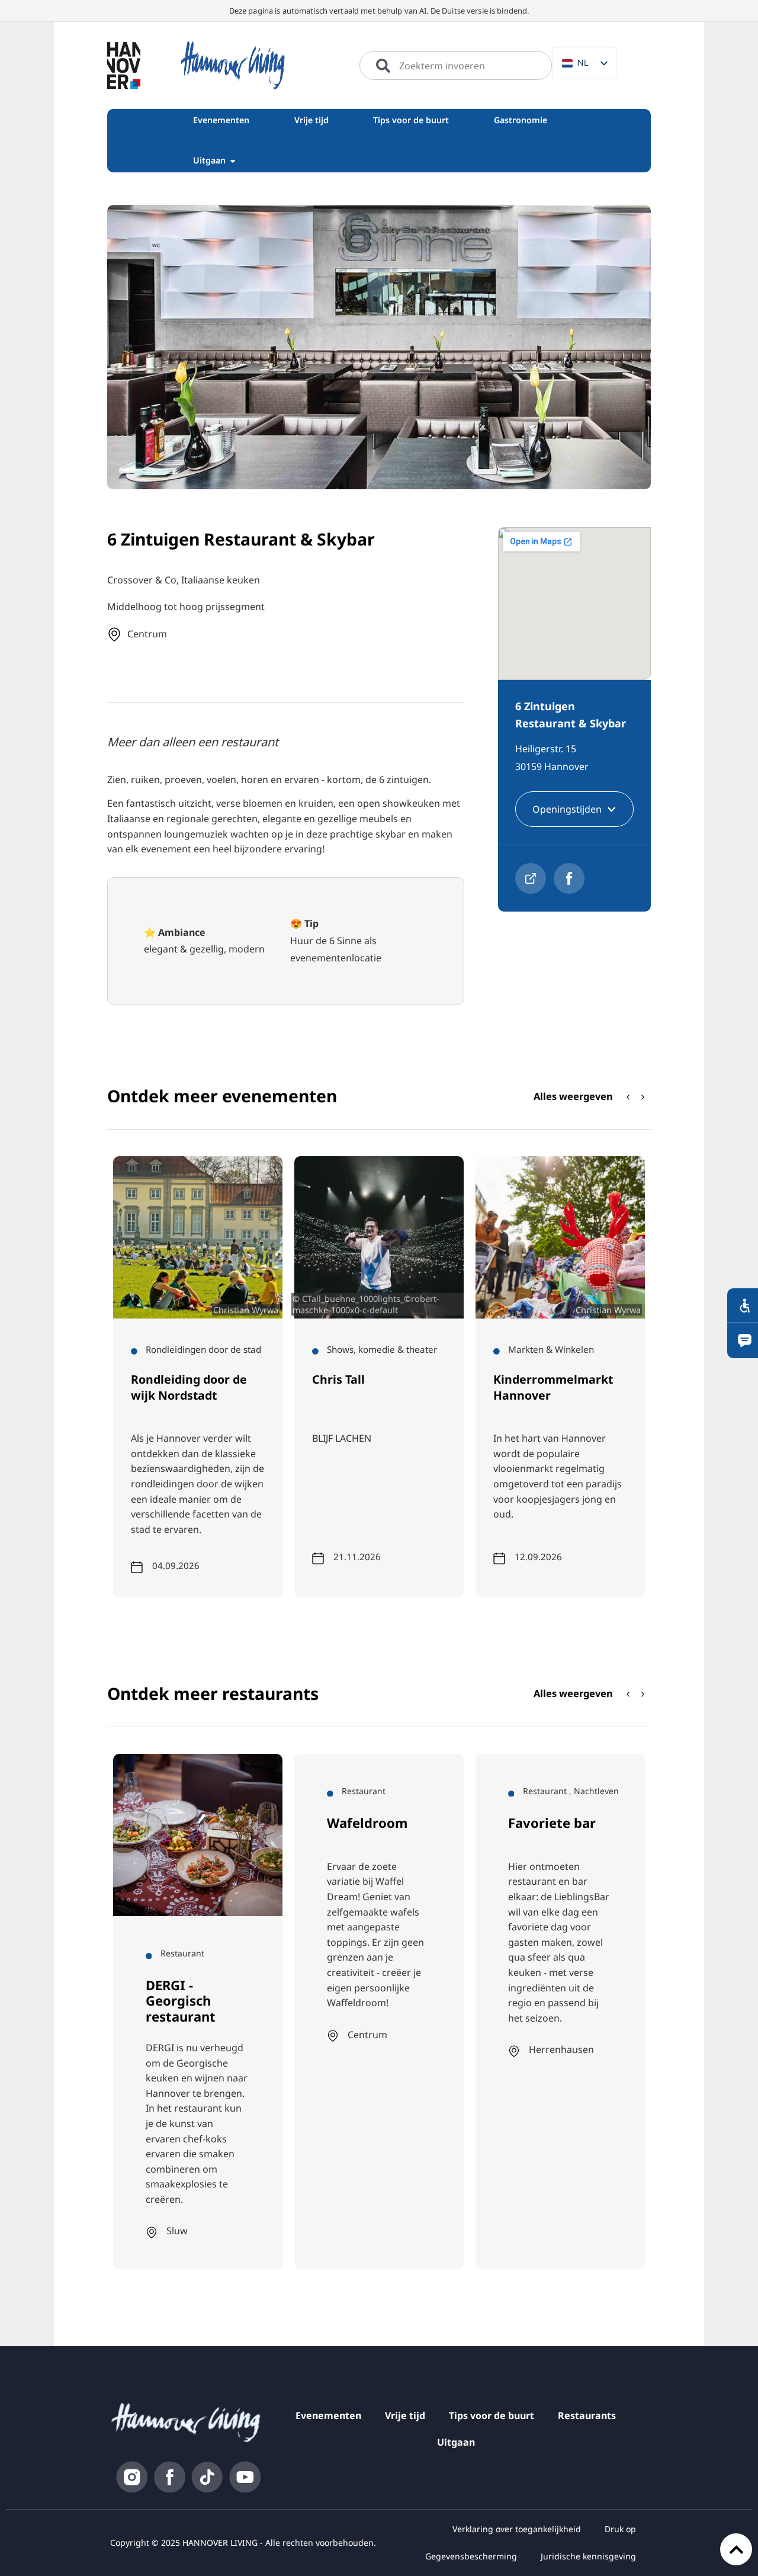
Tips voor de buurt (492, 2415)
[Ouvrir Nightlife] (233, 161)
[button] (643, 1097)
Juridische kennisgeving (588, 2556)
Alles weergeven (573, 1096)
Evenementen (328, 2415)
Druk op (620, 2529)
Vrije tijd (405, 2415)
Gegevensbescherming (471, 2556)
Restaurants (587, 2415)
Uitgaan (456, 2442)
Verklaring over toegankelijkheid (517, 2529)
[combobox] (456, 66)
